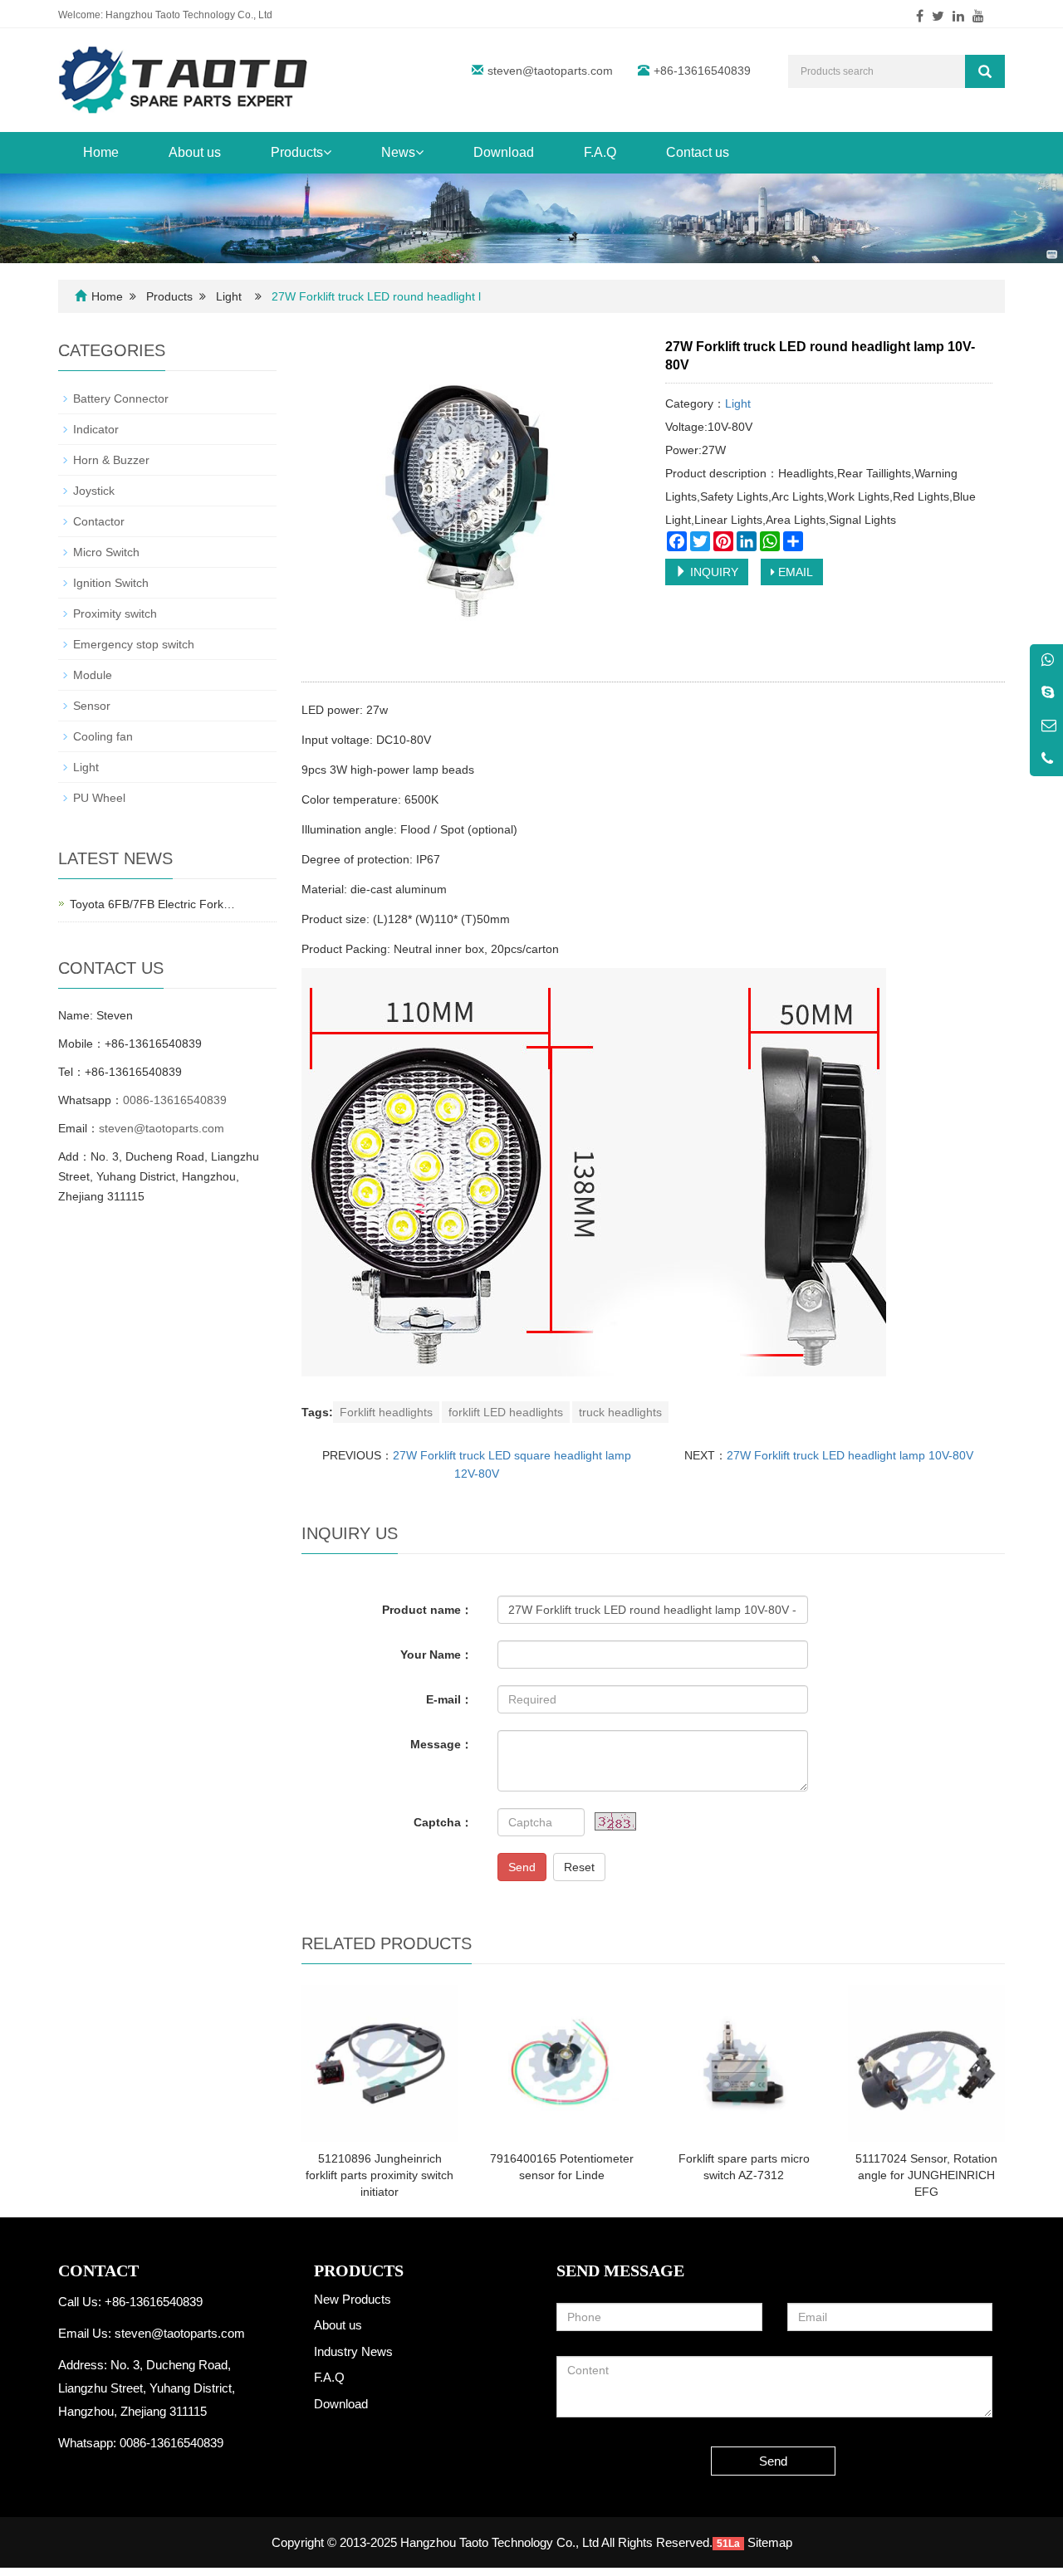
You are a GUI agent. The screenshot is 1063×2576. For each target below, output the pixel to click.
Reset (579, 1867)
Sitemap (770, 2542)
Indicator (96, 429)
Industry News (353, 2351)
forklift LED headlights (506, 1412)
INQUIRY (713, 572)
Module (93, 675)
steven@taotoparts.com (550, 71)
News (398, 152)
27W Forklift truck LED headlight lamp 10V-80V (850, 1455)
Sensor (92, 706)
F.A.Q (600, 152)
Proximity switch (115, 613)
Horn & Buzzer (111, 460)
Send (522, 1867)
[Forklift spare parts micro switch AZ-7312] (744, 2063)
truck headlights (620, 1412)
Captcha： (443, 1822)
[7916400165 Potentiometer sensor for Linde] (562, 2063)
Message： (441, 1744)
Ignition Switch (111, 583)
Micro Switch (106, 552)
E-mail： (449, 1699)
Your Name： (436, 1655)
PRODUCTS (359, 2270)
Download (504, 152)
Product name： (427, 1610)
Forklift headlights (386, 1412)
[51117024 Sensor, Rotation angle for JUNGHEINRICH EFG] (926, 2063)
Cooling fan (103, 736)
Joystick (94, 491)
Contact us (698, 152)
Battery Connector (121, 398)
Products (297, 152)
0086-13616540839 (175, 1100)
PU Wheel (99, 798)
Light (229, 296)
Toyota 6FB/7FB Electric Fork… (152, 904)
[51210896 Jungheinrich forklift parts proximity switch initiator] (380, 2063)
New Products (353, 2299)
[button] (327, 152)
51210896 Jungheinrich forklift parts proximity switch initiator (380, 2175)
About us (195, 152)
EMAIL (794, 572)
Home (101, 152)
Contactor (99, 521)
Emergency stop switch (134, 644)
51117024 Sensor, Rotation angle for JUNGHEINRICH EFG (926, 2175)
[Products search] (985, 71)
